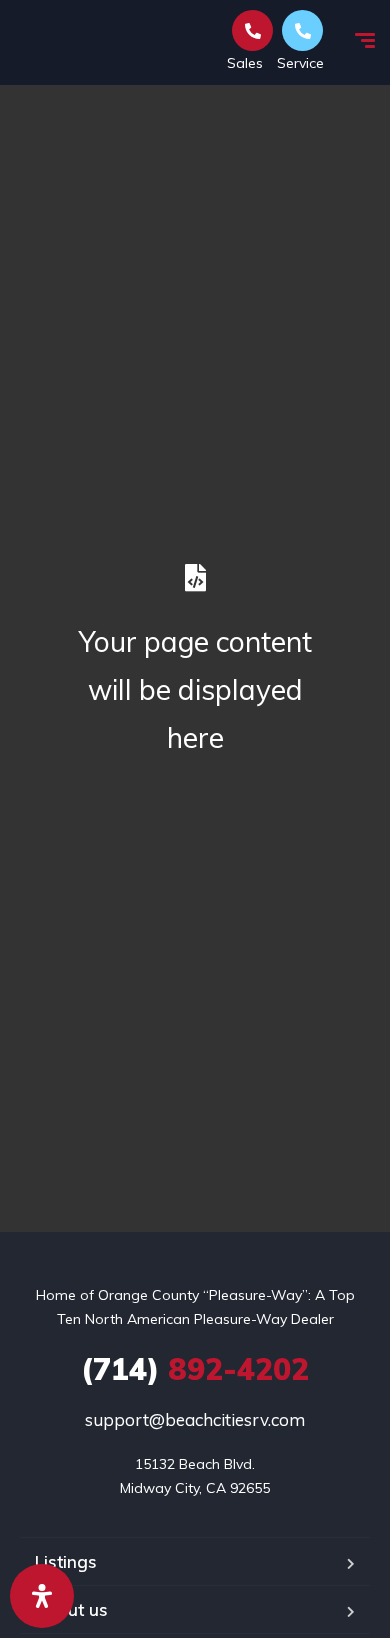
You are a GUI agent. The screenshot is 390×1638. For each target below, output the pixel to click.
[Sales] (252, 30)
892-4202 (195, 1369)
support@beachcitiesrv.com (195, 1419)
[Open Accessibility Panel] (42, 1596)
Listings (66, 1561)
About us (71, 1609)
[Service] (302, 30)
